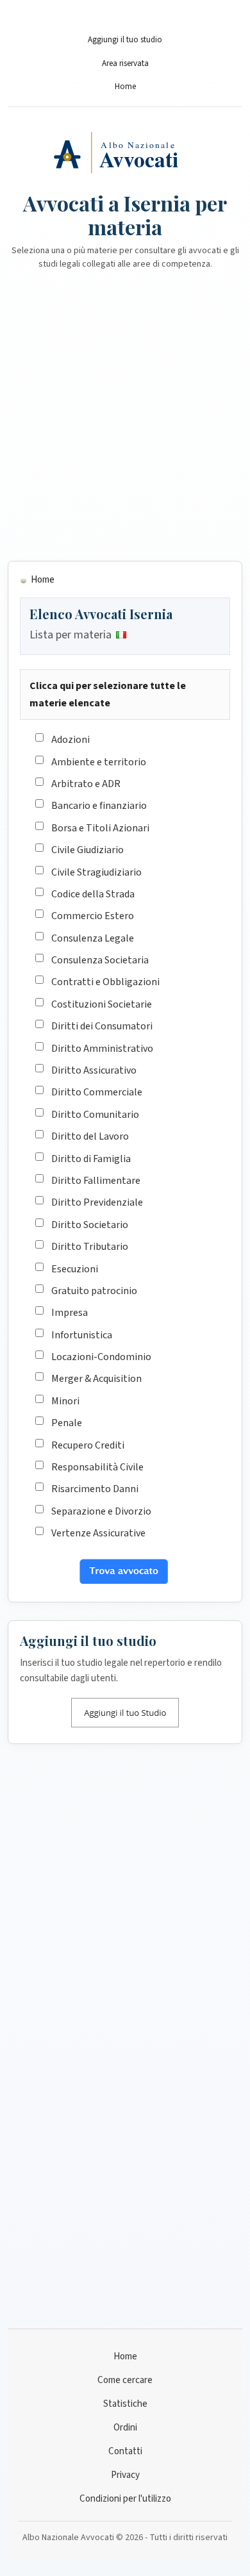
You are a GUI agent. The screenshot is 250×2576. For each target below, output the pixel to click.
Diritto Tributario (90, 1247)
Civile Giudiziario (88, 850)
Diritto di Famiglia (91, 1159)
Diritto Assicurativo (94, 1070)
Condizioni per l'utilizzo (125, 2499)
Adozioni (71, 740)
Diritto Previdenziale (97, 1202)
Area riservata (125, 63)
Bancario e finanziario (99, 806)
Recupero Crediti (88, 1445)
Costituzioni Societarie (102, 1004)
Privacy (125, 2475)
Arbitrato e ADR (86, 784)
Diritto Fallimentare (96, 1181)
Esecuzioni (75, 1269)
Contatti (125, 2451)
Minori (65, 1401)
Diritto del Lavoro (90, 1136)
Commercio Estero (93, 916)
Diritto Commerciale (97, 1092)
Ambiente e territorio (99, 762)
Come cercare (125, 2380)
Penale (67, 1423)
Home (125, 87)
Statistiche (125, 2404)
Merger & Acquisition (96, 1379)
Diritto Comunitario (95, 1115)
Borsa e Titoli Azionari (100, 828)
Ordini (125, 2428)
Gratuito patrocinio (94, 1291)
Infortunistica (82, 1335)
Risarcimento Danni (95, 1489)
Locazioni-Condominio (101, 1357)
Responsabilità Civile (97, 1467)
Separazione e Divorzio (101, 1511)
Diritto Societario (90, 1225)
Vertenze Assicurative (98, 1533)
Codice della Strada (93, 894)
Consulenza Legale (93, 938)
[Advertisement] (125, 423)
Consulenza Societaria (100, 960)
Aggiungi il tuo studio (125, 40)
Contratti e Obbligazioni (105, 982)
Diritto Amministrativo (102, 1049)
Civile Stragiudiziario (96, 872)
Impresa (70, 1313)
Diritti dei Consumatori (102, 1026)
